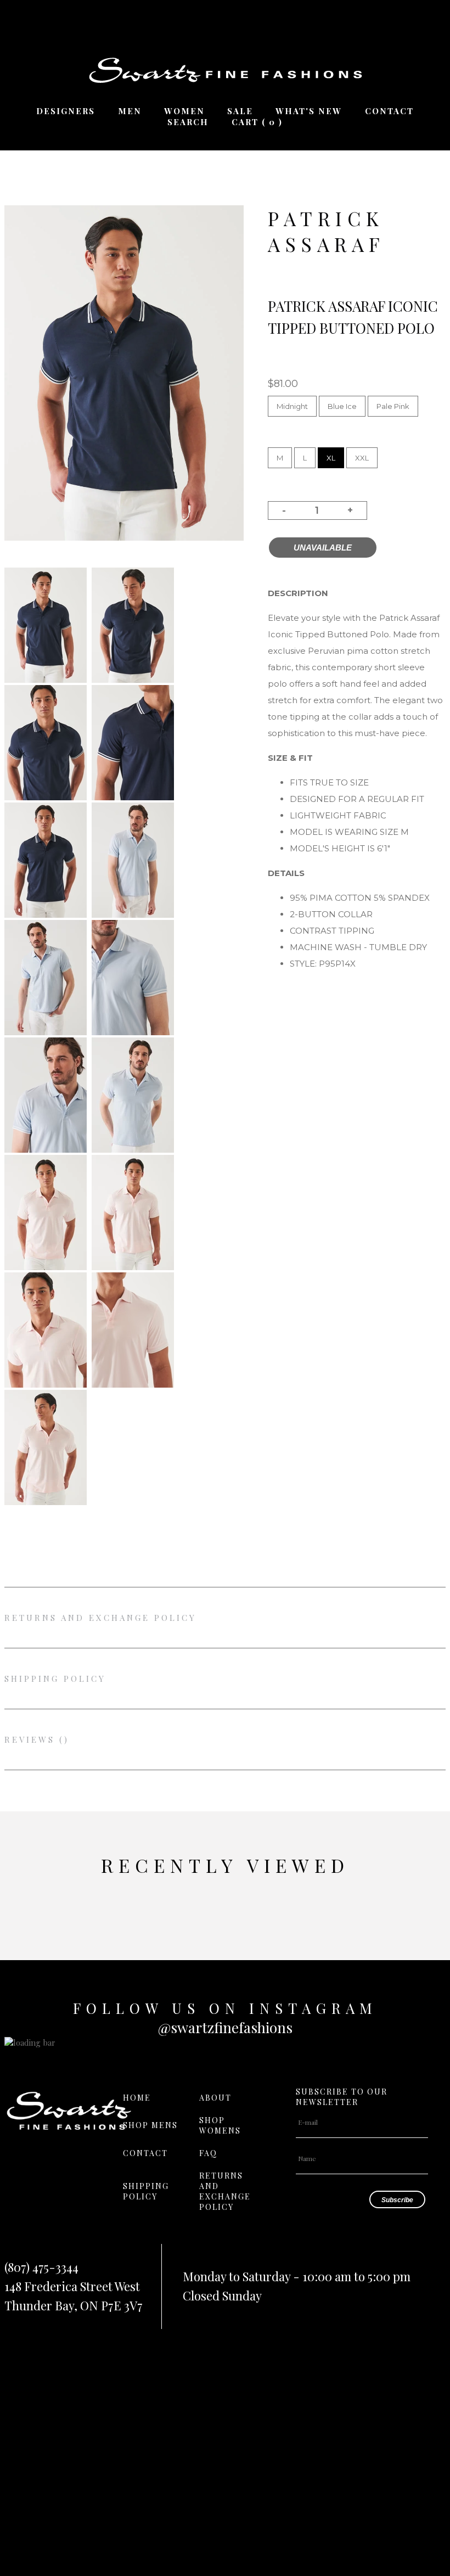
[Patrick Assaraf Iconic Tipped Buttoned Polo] (46, 680)
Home (137, 2098)
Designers (66, 111)
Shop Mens (150, 2125)
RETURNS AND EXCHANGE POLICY (100, 1618)
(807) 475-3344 (41, 2267)
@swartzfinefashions (225, 2027)
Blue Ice (342, 406)
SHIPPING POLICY (55, 1679)
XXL (362, 458)
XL (331, 458)
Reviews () (37, 1739)
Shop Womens (220, 2125)
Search (188, 122)
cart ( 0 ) (257, 122)
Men (130, 111)
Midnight (292, 406)
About (215, 2098)
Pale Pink (393, 406)
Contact (389, 111)
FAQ (208, 2153)
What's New (309, 111)
